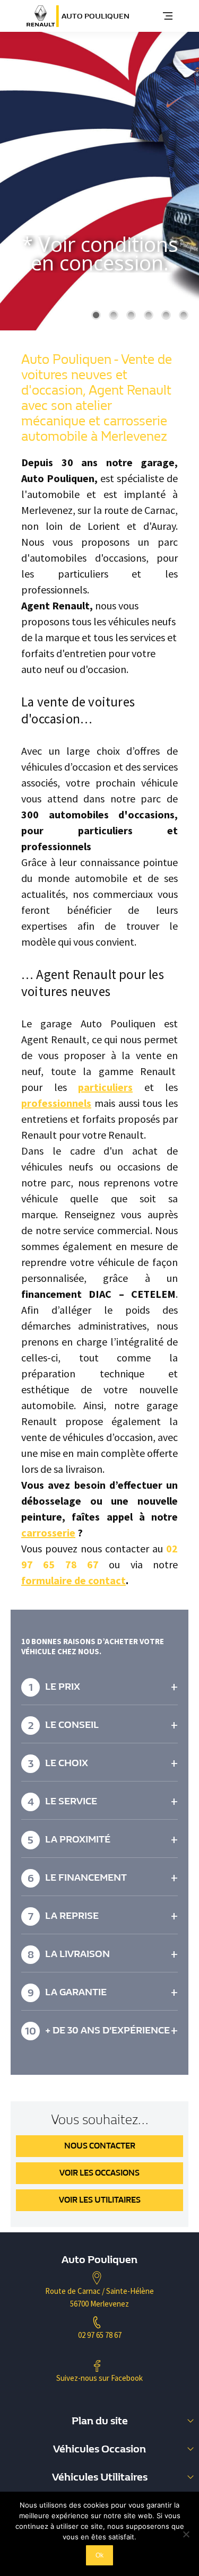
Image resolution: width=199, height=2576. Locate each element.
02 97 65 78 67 (100, 2335)
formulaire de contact (73, 1580)
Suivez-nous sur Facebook (99, 2378)
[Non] (186, 2534)
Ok (99, 2555)
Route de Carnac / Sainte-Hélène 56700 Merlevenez (99, 2297)
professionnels (56, 1103)
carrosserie (48, 1532)
